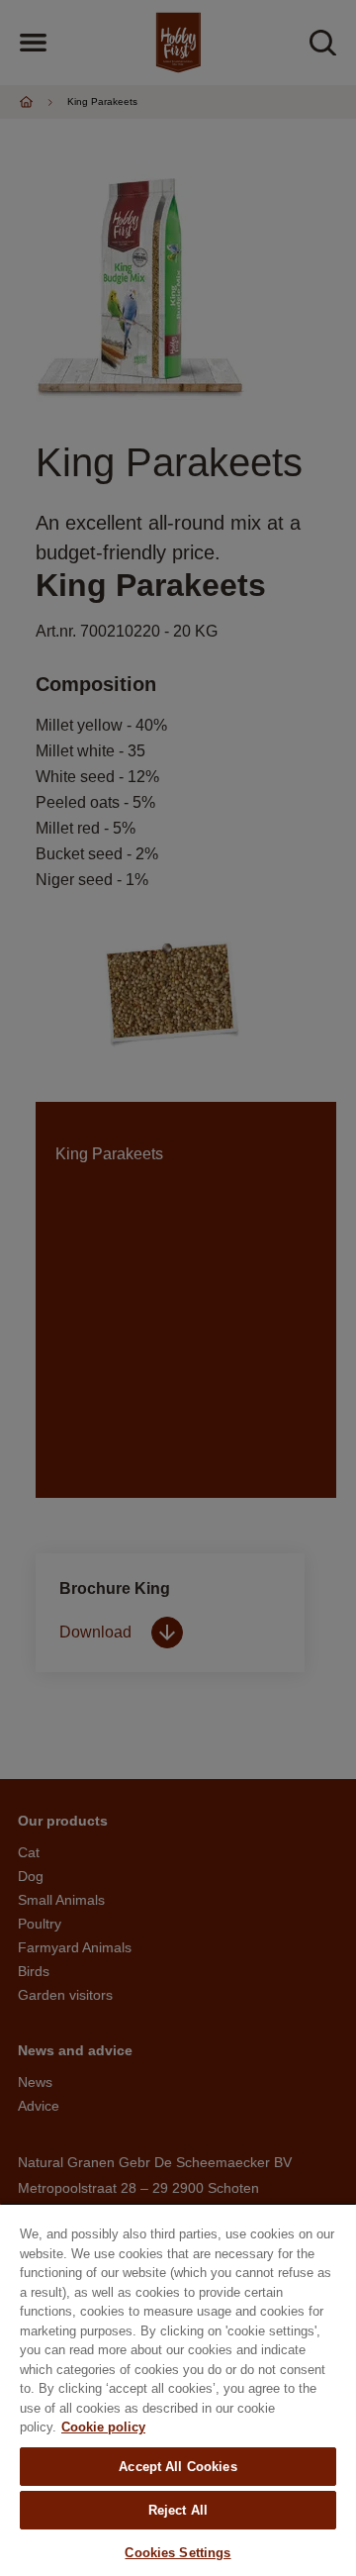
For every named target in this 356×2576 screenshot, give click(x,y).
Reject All (178, 2510)
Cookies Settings (178, 2553)
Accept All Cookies (178, 2467)
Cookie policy (103, 2427)
